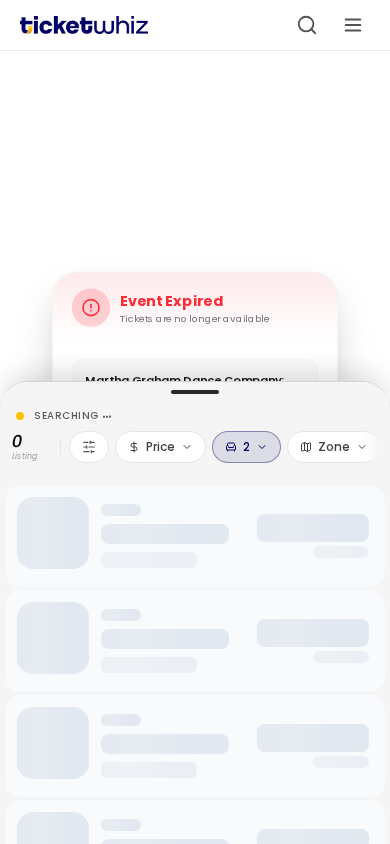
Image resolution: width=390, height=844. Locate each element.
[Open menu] (353, 25)
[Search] (307, 25)
